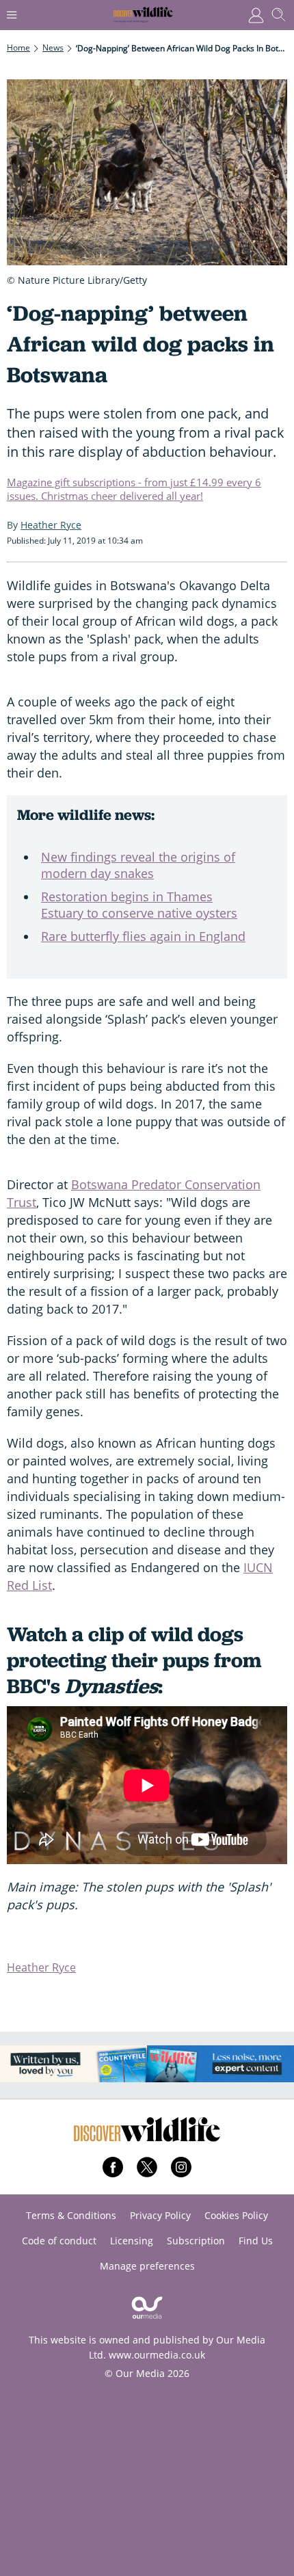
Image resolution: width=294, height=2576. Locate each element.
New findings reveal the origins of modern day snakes (138, 865)
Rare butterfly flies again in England (143, 936)
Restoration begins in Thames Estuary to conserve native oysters (139, 905)
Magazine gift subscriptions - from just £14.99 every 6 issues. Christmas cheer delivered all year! (134, 489)
